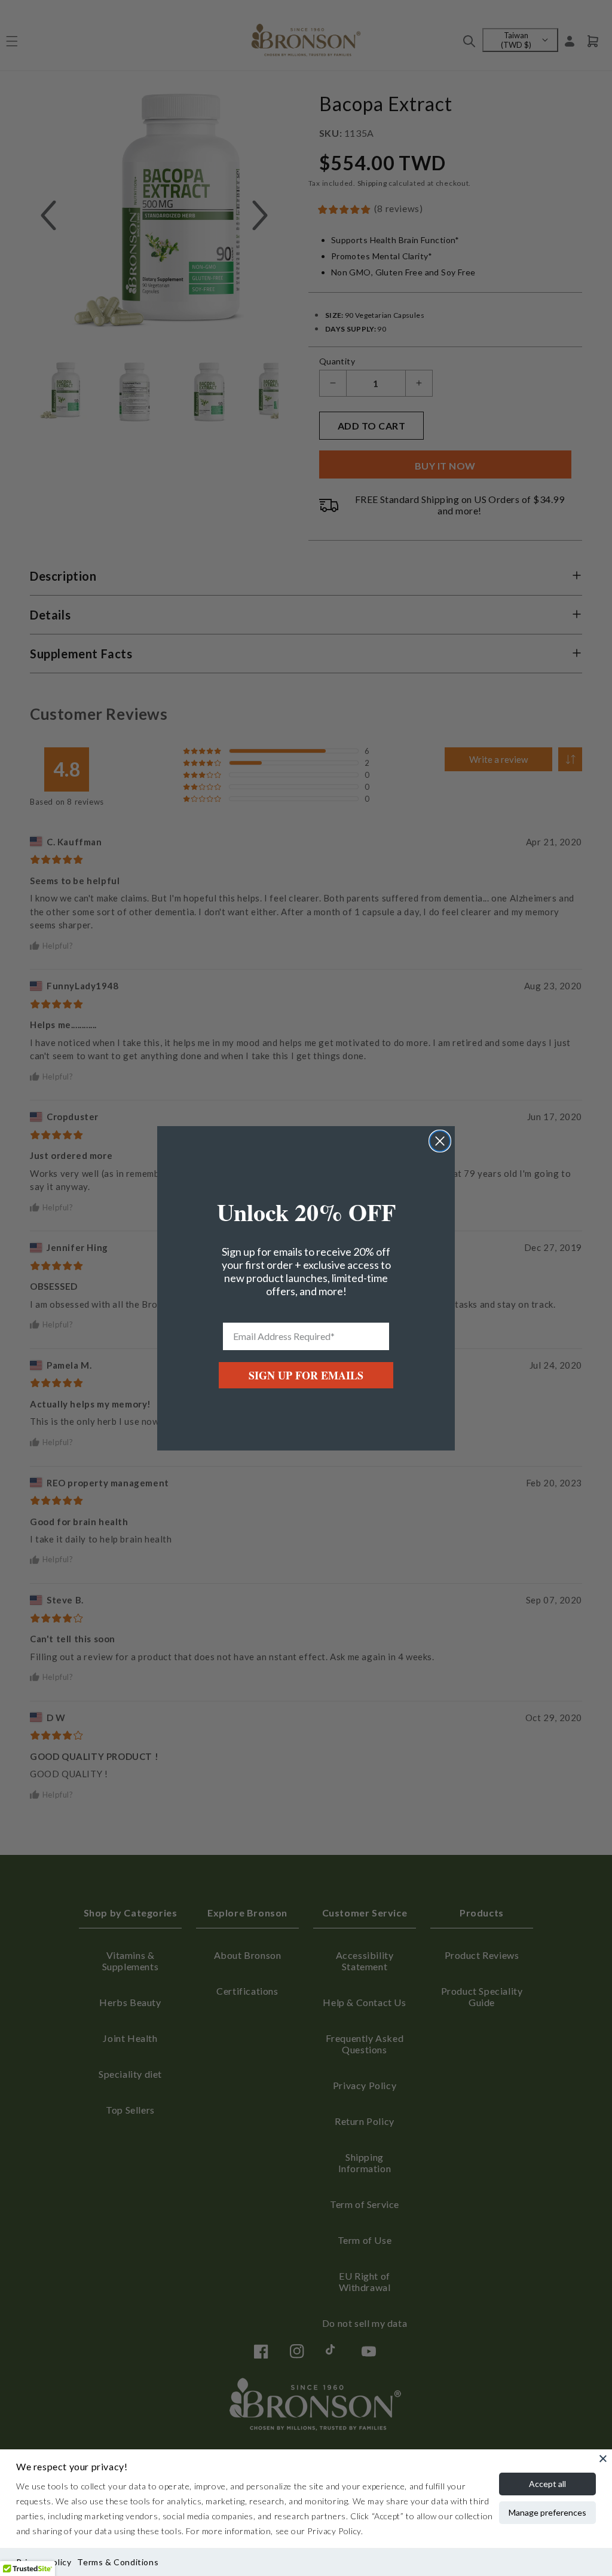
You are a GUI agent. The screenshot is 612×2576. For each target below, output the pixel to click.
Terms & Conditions (118, 2562)
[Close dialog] (440, 1141)
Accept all (547, 2484)
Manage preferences (547, 2512)
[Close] (603, 2458)
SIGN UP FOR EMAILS (306, 1375)
